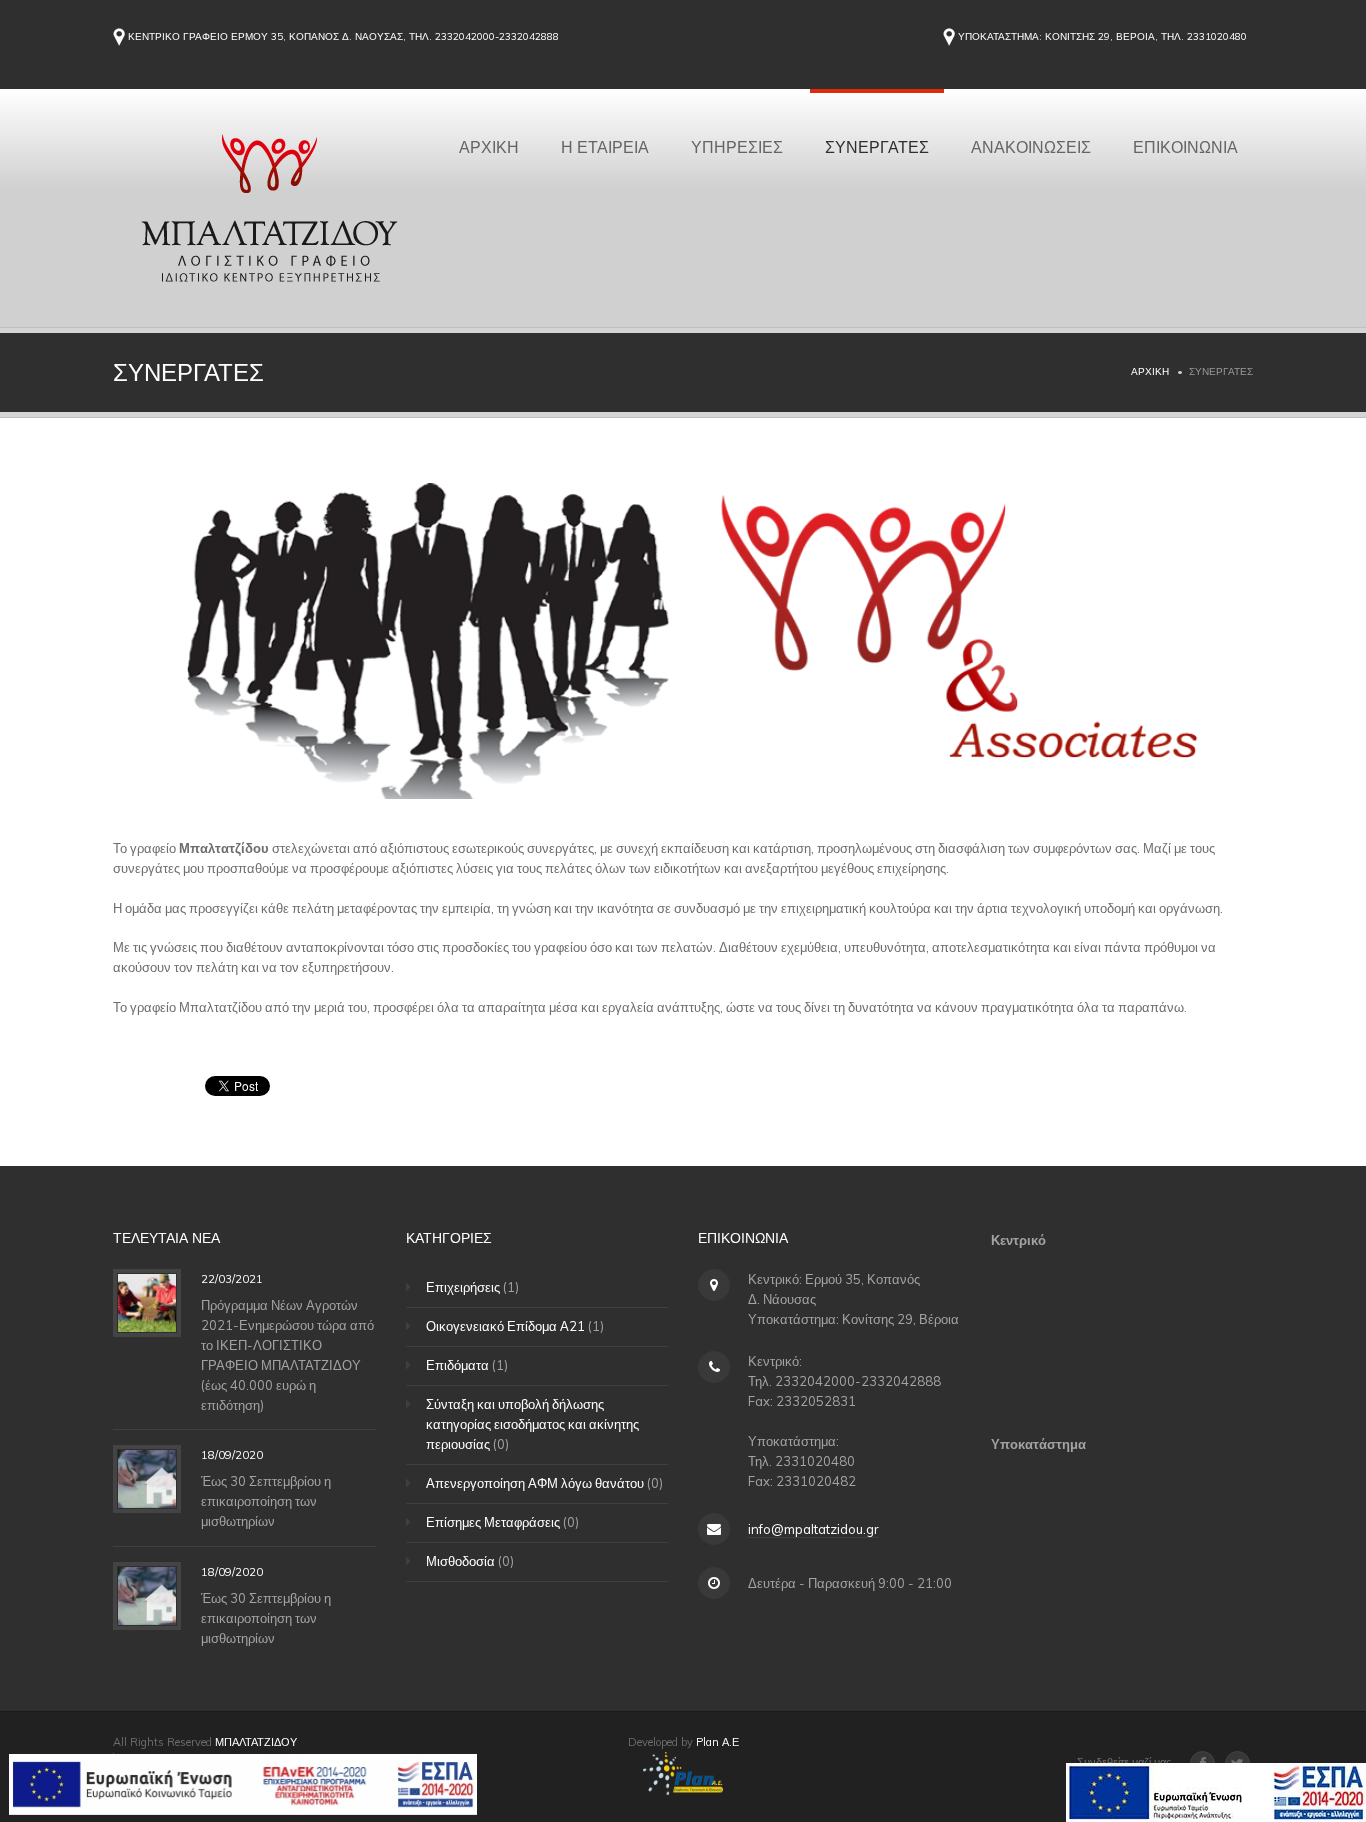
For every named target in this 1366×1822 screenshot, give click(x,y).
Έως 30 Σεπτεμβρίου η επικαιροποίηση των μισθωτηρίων (266, 1501)
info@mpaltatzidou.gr (813, 1529)
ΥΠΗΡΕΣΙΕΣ (737, 146)
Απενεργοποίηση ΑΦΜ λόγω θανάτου (535, 1483)
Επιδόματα (457, 1365)
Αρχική (1150, 371)
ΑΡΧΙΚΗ (489, 146)
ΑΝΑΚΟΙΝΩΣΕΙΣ (1031, 146)
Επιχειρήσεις (463, 1287)
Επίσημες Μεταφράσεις (493, 1522)
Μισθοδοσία (460, 1561)
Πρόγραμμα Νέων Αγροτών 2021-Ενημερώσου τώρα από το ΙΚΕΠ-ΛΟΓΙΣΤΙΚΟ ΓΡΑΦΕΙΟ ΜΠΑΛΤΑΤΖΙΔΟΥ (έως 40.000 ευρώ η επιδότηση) (287, 1354)
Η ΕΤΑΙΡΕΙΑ (605, 146)
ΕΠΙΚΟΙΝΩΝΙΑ (1185, 146)
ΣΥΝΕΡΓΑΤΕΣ (877, 146)
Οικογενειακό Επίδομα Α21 (505, 1326)
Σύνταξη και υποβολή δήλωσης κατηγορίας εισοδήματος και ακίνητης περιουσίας (532, 1424)
